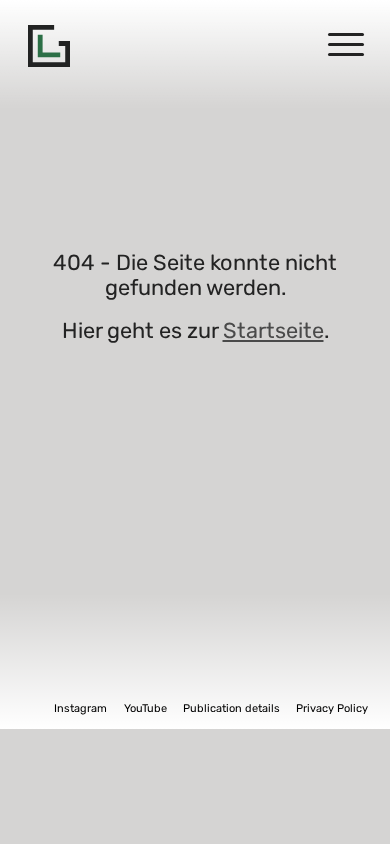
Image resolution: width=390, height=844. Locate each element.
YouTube (145, 708)
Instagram (80, 708)
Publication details (231, 708)
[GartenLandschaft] (49, 46)
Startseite (273, 330)
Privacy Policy (332, 708)
